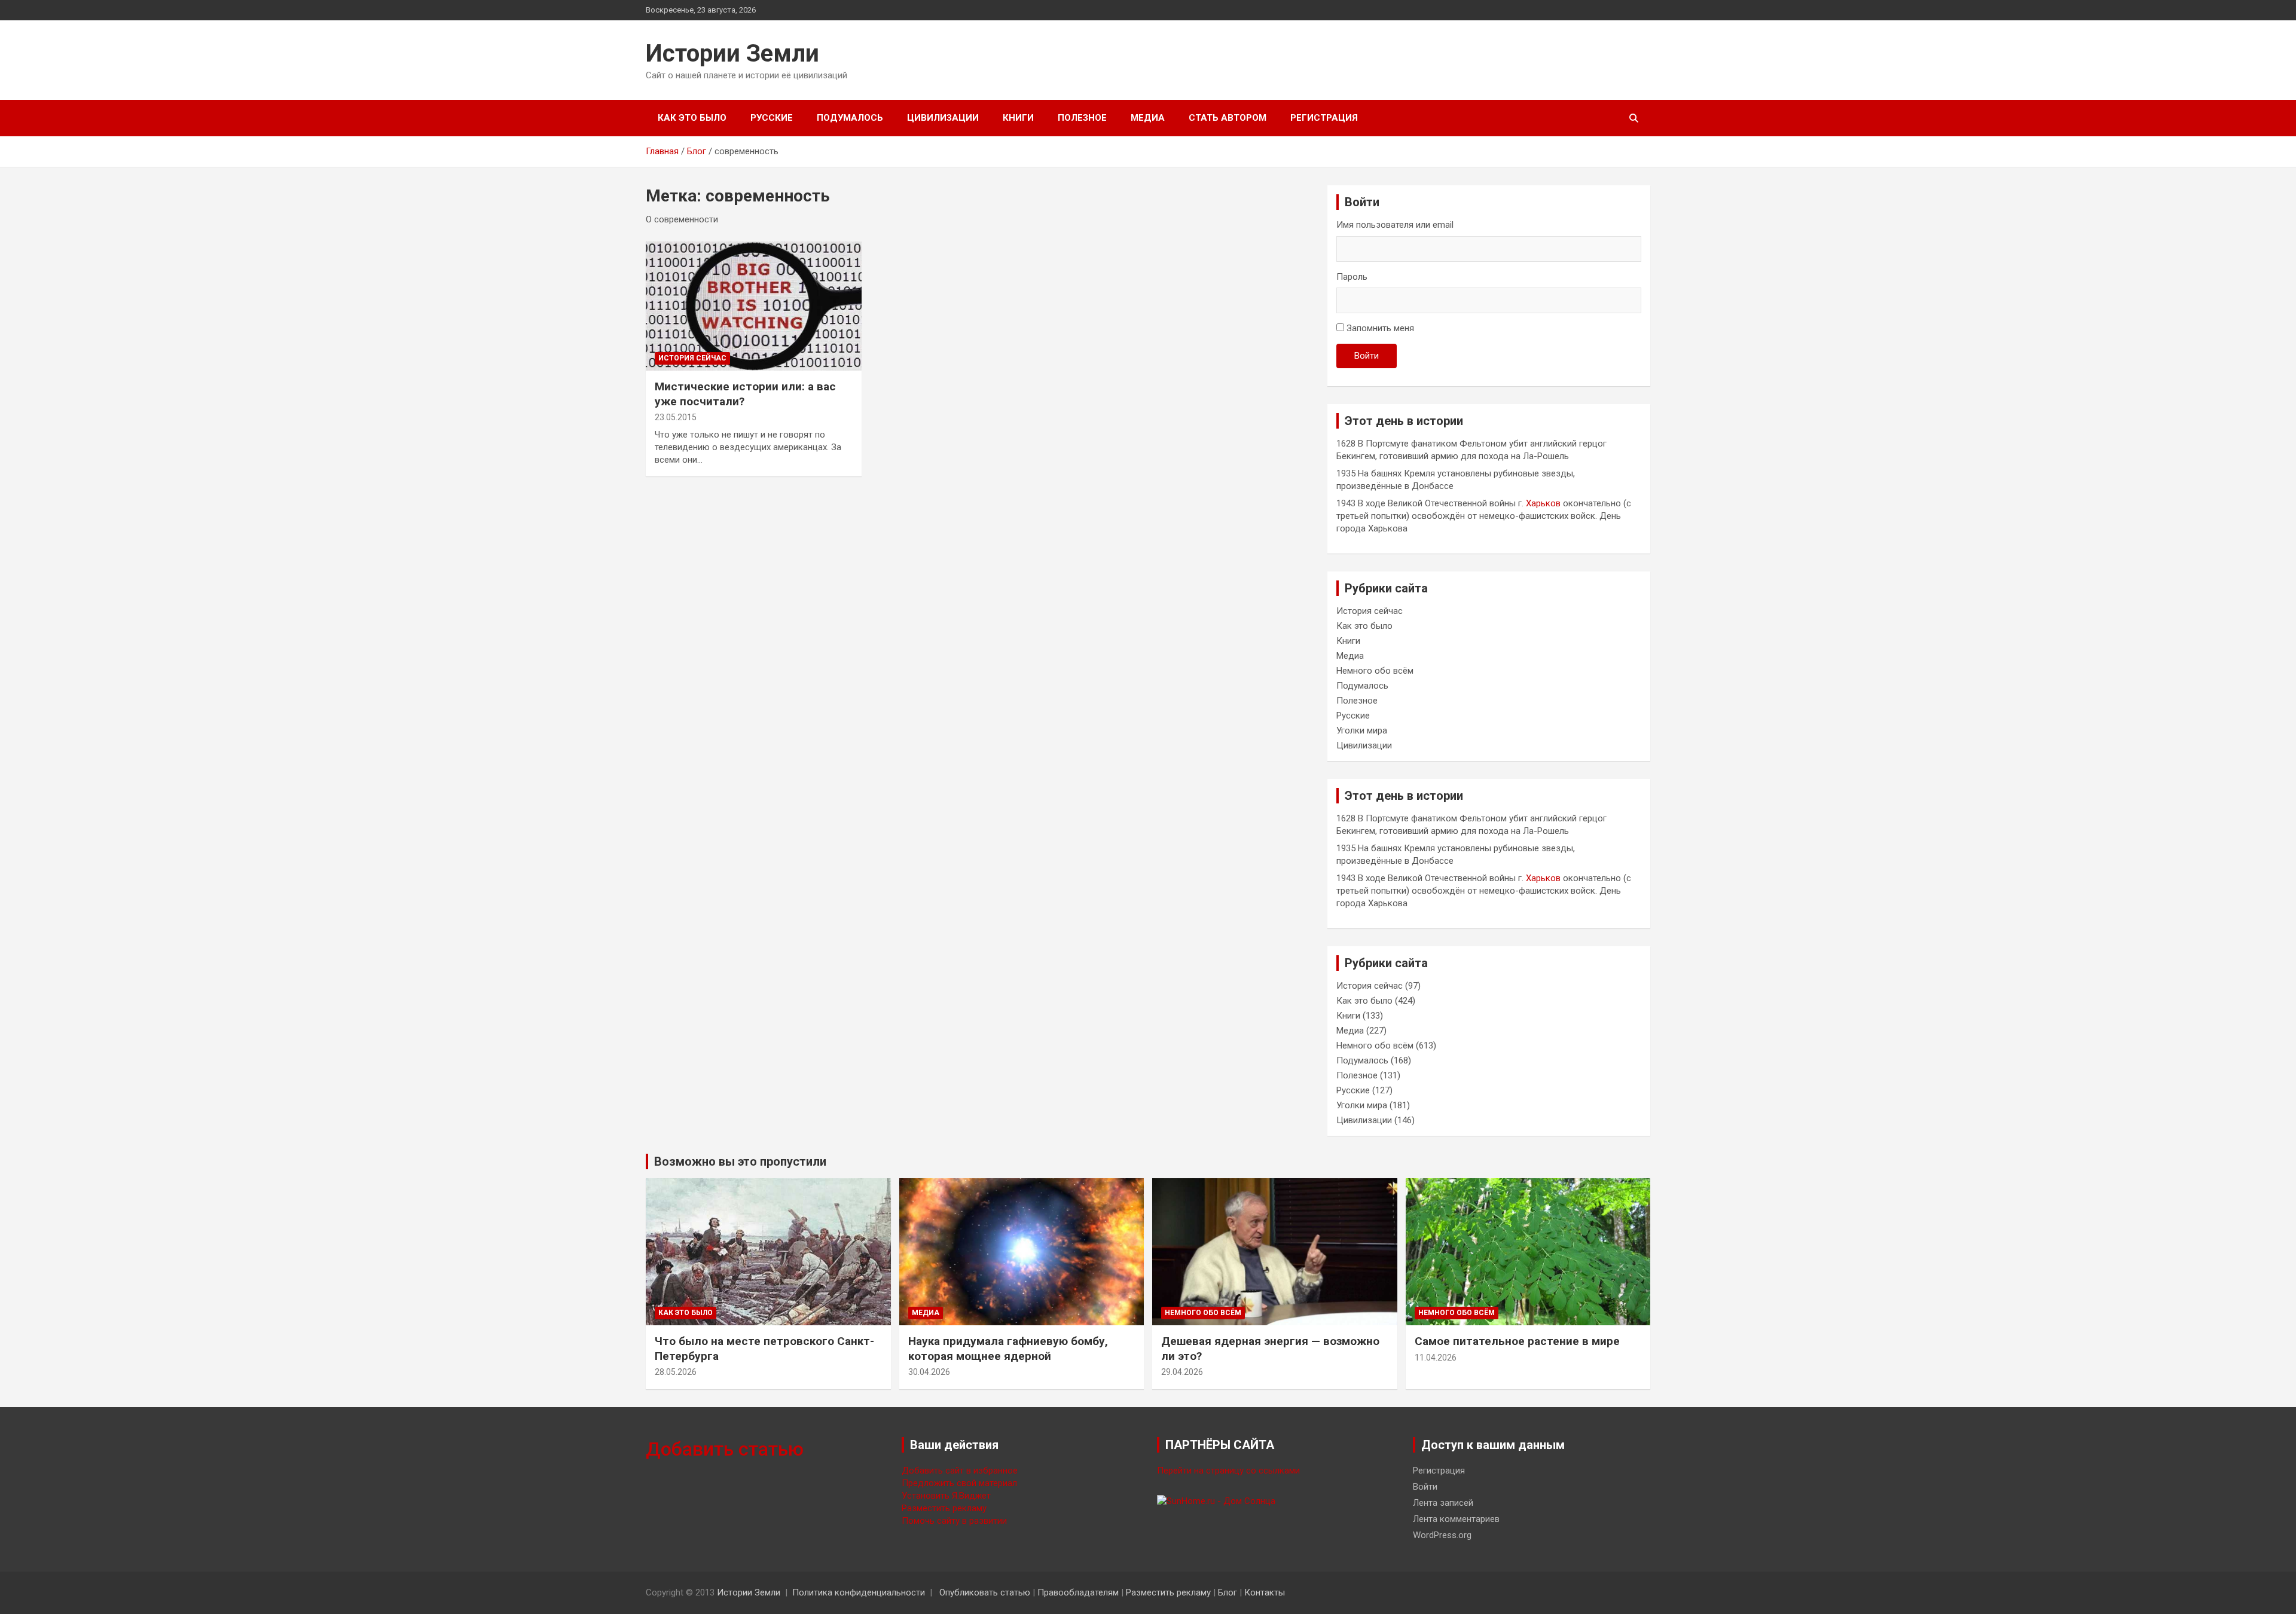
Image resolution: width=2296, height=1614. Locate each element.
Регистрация (1324, 118)
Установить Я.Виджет (946, 1496)
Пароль (1352, 277)
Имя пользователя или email (1395, 225)
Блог (1228, 1592)
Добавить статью (725, 1449)
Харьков (1543, 503)
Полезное (1082, 118)
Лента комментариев (1456, 1519)
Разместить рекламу (944, 1508)
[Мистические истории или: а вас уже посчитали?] (754, 306)
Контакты (1265, 1592)
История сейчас (692, 358)
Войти (1367, 356)
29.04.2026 (1182, 1372)
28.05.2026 (676, 1372)
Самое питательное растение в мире (1517, 1341)
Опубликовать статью (985, 1592)
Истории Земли (732, 54)
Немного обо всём (1375, 671)
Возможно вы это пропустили (740, 1161)
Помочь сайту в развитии (954, 1521)
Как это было (692, 118)
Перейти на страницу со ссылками (1228, 1471)
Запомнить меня (1380, 328)
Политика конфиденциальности (859, 1592)
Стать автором (1228, 118)
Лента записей (1443, 1503)
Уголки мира (1362, 730)
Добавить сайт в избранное (960, 1471)
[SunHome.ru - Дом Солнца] (1216, 1501)
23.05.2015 (676, 417)
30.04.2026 (929, 1372)
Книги (1018, 118)
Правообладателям (1078, 1592)
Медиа (1148, 118)
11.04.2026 (1436, 1358)
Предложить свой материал (959, 1483)
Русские (772, 118)
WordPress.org (1442, 1535)
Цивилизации (943, 118)
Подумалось (850, 118)
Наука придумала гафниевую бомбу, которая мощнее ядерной (1008, 1349)
